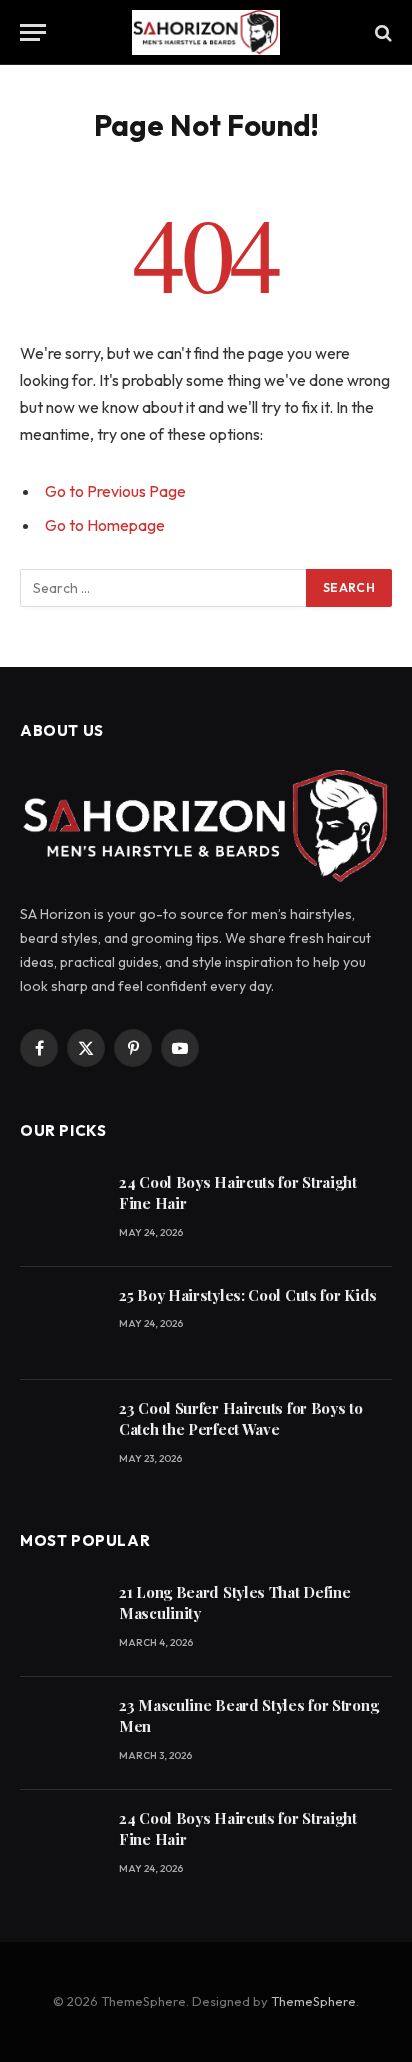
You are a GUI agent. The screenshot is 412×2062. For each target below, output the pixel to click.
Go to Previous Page (115, 491)
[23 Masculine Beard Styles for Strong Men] (60, 1733)
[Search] (381, 32)
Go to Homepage (105, 525)
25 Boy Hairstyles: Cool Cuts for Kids (248, 1295)
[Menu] (33, 32)
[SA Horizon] (206, 32)
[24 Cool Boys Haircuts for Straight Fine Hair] (60, 1210)
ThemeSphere (313, 2001)
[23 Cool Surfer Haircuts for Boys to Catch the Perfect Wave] (60, 1436)
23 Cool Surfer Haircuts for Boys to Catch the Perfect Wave (241, 1418)
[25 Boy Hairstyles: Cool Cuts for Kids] (60, 1323)
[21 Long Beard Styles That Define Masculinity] (60, 1620)
